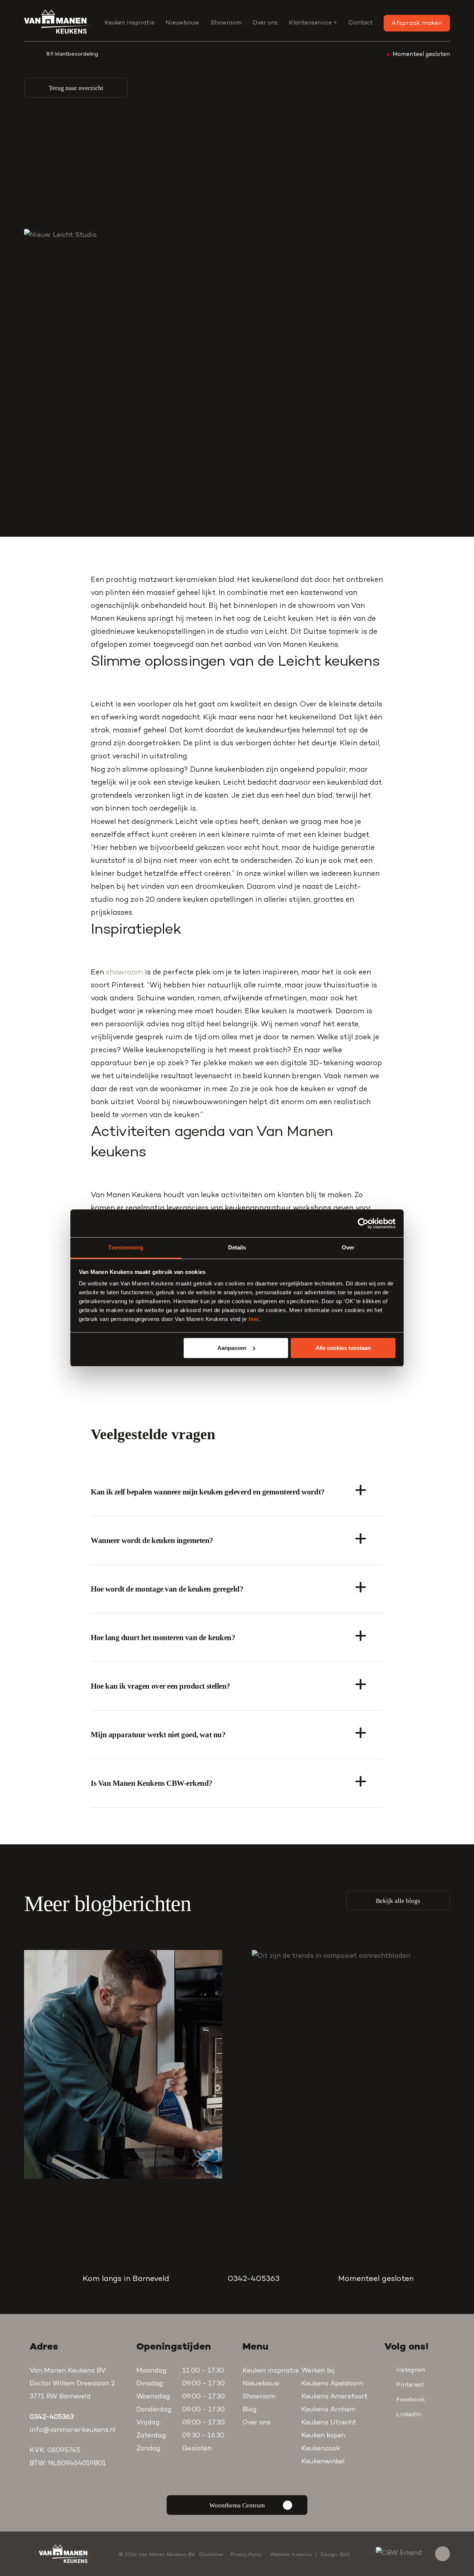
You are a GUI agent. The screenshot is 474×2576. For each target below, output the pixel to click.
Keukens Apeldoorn (332, 2384)
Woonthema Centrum (237, 2505)
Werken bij (318, 2371)
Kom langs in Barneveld (126, 2279)
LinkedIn (409, 2415)
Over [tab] (348, 1247)
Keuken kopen (323, 2436)
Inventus (302, 2555)
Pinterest (410, 2385)
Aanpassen (232, 1348)
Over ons (265, 23)
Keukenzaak (321, 2449)
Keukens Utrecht (329, 2423)
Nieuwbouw (182, 23)
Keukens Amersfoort (335, 2397)
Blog (250, 2410)
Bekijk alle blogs (398, 1901)
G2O (345, 2555)
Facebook (410, 2400)
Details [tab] (237, 1247)
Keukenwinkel (323, 2462)
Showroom (226, 23)
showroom (124, 973)
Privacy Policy (246, 2555)
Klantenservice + (313, 23)
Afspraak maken (417, 23)
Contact (361, 23)
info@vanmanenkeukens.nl (73, 2430)
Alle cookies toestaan (343, 1348)
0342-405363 (254, 2279)
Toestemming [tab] (126, 1247)
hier (254, 1319)
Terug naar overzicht (76, 88)
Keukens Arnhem (328, 2410)
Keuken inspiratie (129, 23)
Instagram (411, 2370)
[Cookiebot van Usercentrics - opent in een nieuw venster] (363, 1224)
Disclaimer (211, 2555)
